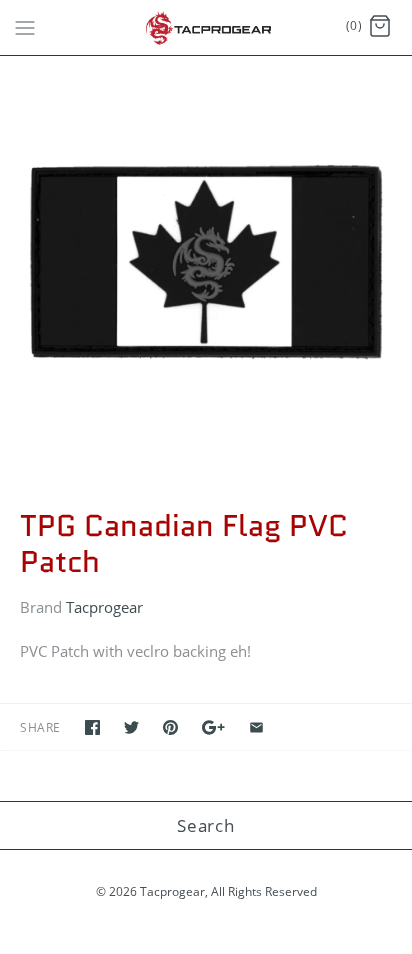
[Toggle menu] (25, 26)
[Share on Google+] (213, 727)
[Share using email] (256, 727)
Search (206, 825)
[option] (206, 262)
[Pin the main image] (170, 727)
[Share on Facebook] (92, 727)
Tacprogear (104, 607)
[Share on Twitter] (131, 727)
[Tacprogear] (206, 27)
